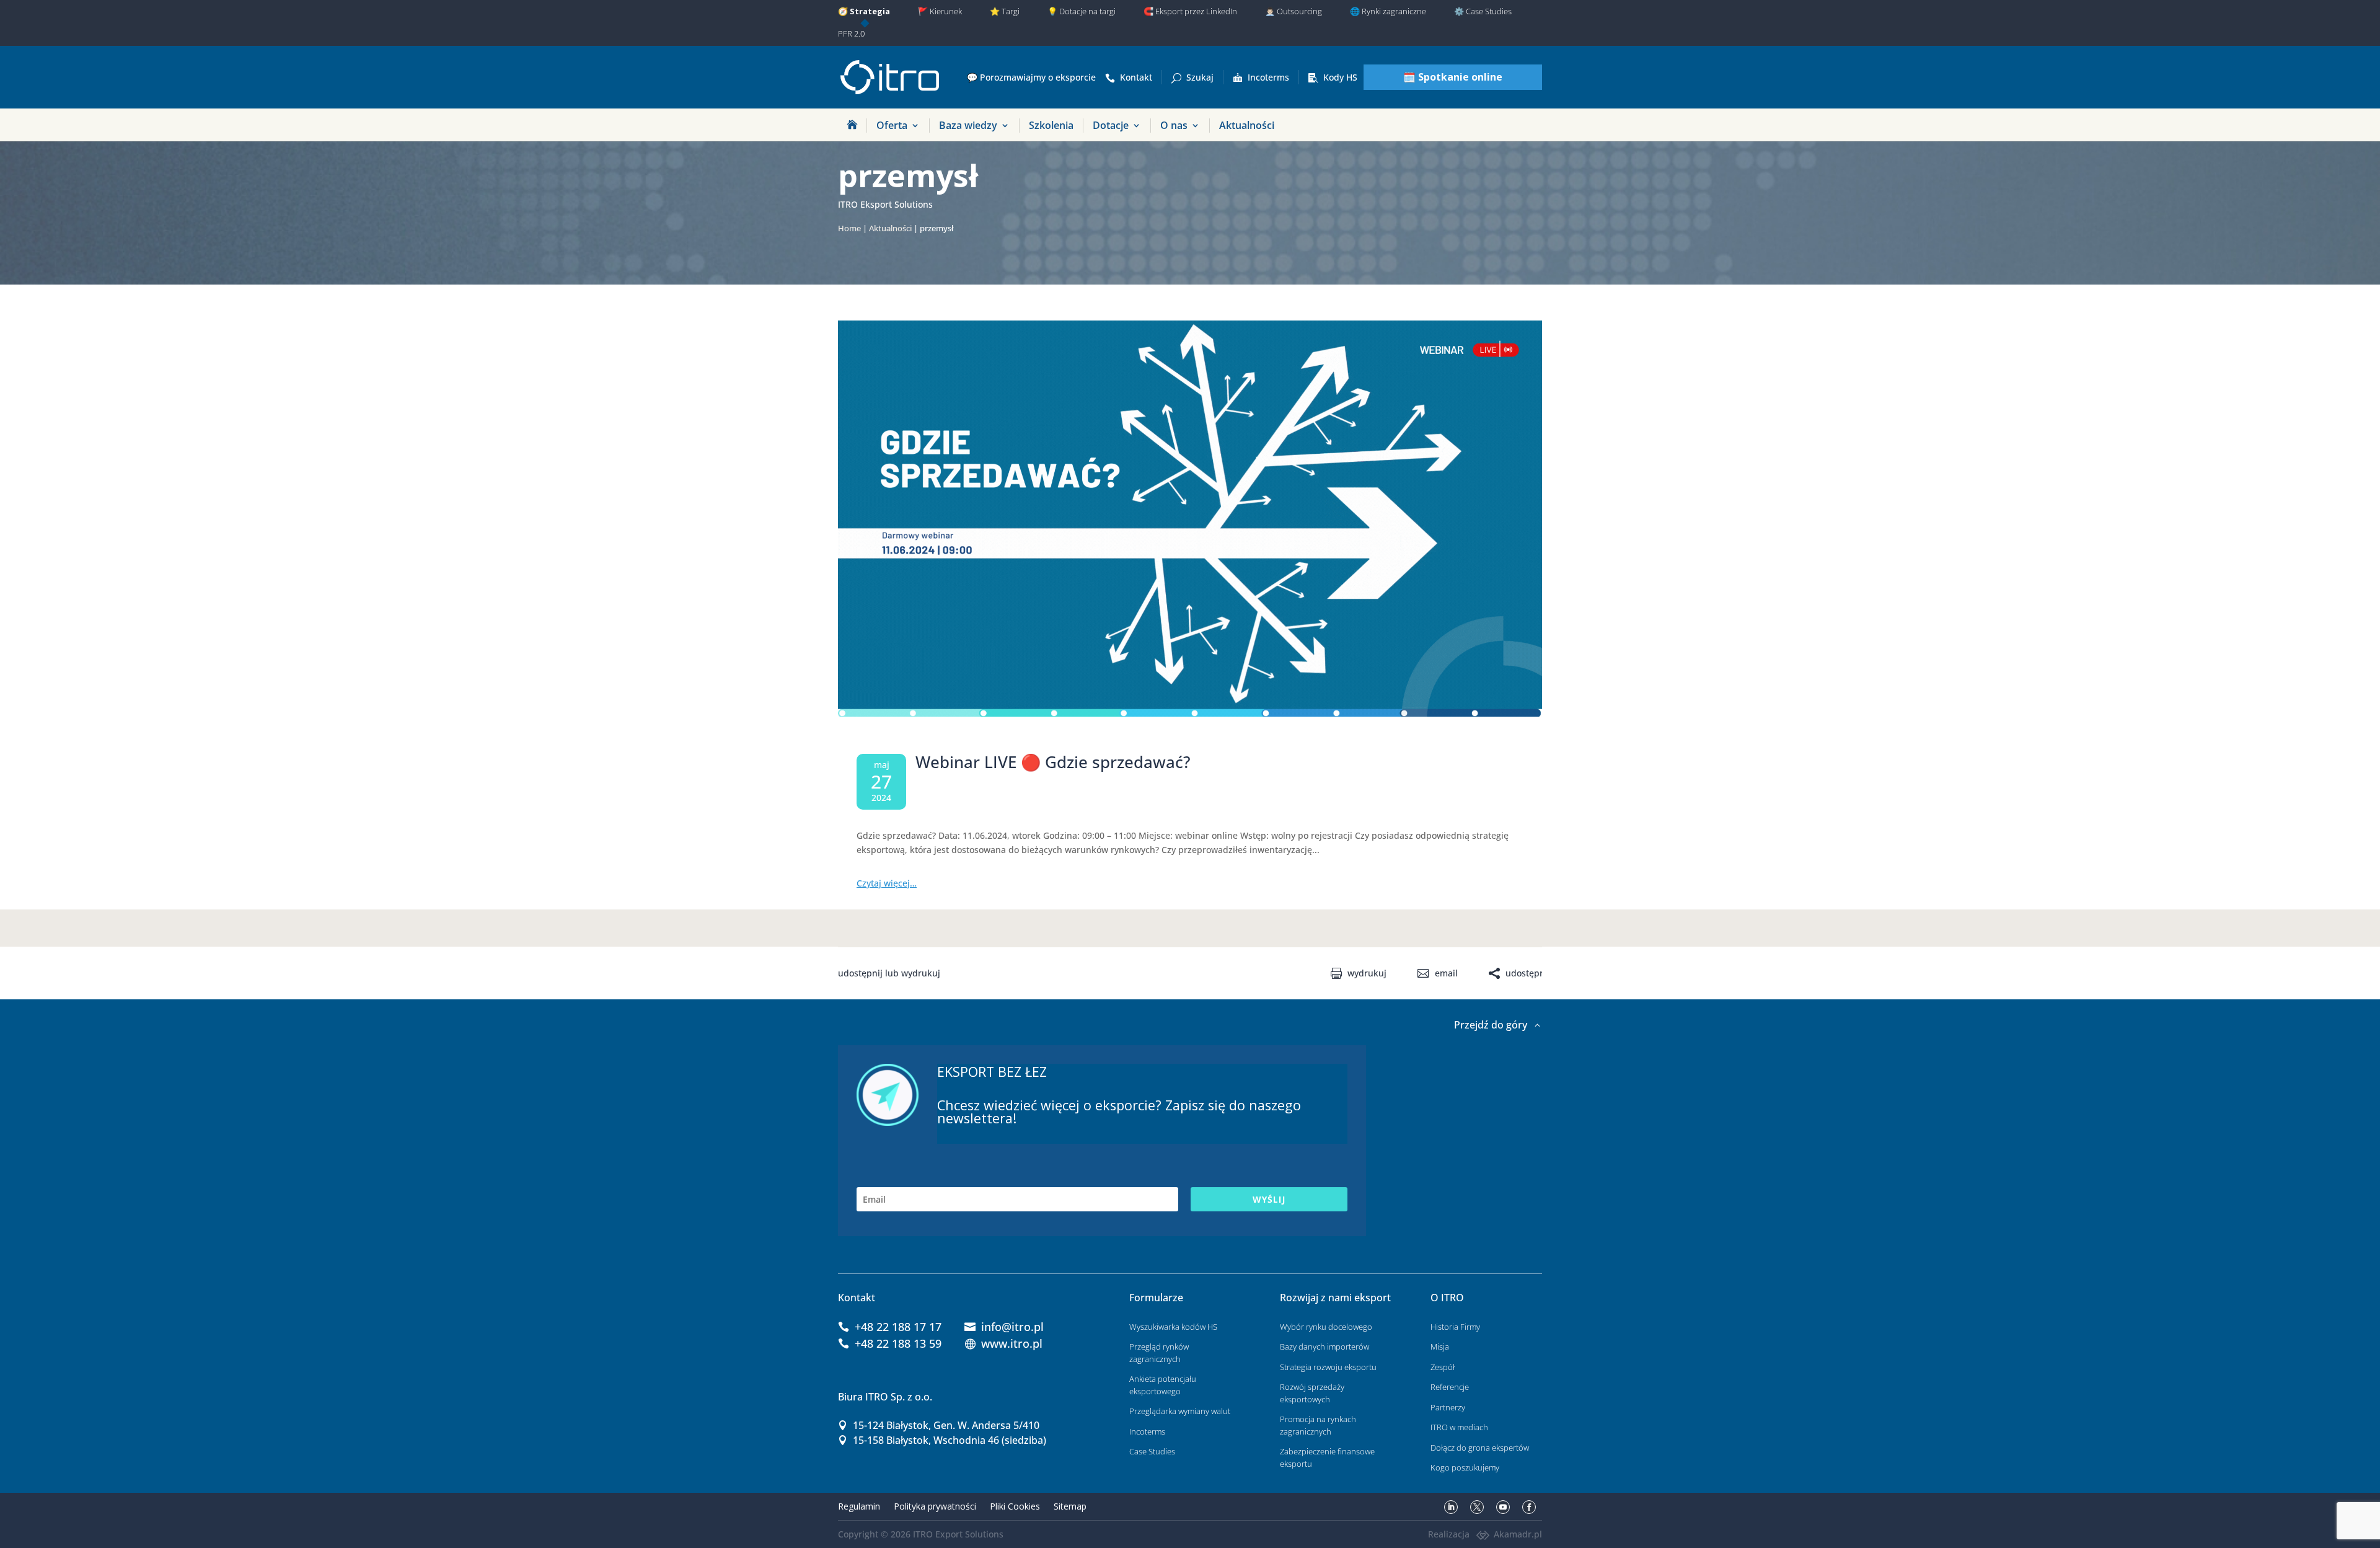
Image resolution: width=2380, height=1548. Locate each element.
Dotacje (1111, 125)
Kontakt (1136, 77)
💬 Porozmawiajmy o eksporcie (1031, 77)
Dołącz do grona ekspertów (1480, 1448)
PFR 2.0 (851, 33)
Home (849, 228)
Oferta (892, 125)
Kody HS (1340, 77)
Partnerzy (1448, 1407)
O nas (1174, 125)
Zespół (1443, 1367)
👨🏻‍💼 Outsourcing (1294, 11)
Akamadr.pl (1518, 1534)
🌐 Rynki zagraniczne (1388, 11)
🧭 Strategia (864, 11)
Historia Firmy (1455, 1327)
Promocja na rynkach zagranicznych (1318, 1425)
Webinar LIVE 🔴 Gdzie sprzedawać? (1053, 762)
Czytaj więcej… (887, 883)
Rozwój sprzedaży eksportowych (1312, 1393)
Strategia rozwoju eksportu (1328, 1367)
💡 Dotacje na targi (1082, 11)
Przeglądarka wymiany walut (1180, 1411)
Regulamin (859, 1506)
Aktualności (1247, 125)
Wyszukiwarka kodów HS (1173, 1327)
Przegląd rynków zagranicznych (1159, 1353)
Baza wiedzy (968, 125)
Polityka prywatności (935, 1506)
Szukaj (1200, 77)
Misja (1440, 1347)
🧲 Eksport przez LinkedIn (1190, 11)
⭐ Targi (1005, 11)
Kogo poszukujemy (1465, 1467)
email (1446, 973)
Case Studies (1152, 1451)
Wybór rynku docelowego (1326, 1327)
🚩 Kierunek (940, 11)
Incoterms (1268, 77)
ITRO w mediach (1459, 1427)
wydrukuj (1367, 973)
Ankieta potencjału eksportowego (1163, 1385)
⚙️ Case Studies (1483, 11)
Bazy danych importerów (1324, 1347)
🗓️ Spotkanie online (1453, 77)
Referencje (1450, 1387)
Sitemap (1070, 1506)
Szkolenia (1051, 125)
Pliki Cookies (1015, 1506)
